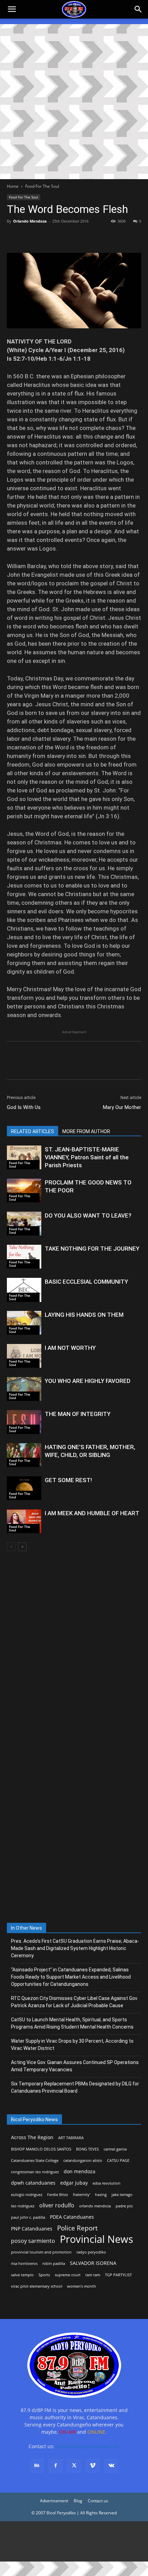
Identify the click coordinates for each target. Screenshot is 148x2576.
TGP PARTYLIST (118, 2275)
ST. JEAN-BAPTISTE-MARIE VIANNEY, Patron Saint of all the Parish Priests (87, 1157)
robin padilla (54, 2264)
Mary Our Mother (122, 1107)
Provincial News (97, 2239)
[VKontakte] (111, 2466)
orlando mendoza (95, 2206)
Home (13, 186)
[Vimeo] (93, 2466)
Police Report (77, 2228)
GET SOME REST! (68, 1480)
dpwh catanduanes (33, 2183)
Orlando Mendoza (30, 221)
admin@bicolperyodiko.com (88, 2446)
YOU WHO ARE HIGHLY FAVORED (88, 1381)
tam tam (93, 2275)
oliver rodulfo (57, 2205)
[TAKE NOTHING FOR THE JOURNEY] (24, 1257)
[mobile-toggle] (12, 9)
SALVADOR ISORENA (93, 2263)
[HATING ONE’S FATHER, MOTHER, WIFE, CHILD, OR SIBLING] (24, 1455)
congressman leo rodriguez (35, 2172)
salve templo (22, 2275)
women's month (82, 2286)
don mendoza (80, 2171)
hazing (101, 2195)
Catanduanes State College (35, 2161)
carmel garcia (115, 2149)
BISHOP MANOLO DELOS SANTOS (41, 2149)
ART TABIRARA (71, 2138)
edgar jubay (74, 2183)
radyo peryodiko (91, 2252)
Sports (44, 2275)
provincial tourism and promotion (41, 2252)
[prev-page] (11, 1547)
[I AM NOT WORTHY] (24, 1356)
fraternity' (82, 2195)
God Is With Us (24, 1107)
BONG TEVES (87, 2149)
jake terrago (122, 2195)
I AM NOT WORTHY (70, 1348)
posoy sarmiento (33, 2241)
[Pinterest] (45, 237)
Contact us (98, 2501)
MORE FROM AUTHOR (86, 1131)
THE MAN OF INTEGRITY (78, 1414)
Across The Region (32, 2137)
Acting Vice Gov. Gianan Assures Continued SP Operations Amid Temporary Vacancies (75, 2066)
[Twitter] (30, 237)
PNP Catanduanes (32, 2229)
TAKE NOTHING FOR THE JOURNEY (92, 1249)
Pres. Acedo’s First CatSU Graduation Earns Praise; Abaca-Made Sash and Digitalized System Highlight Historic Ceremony (75, 1948)
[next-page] (22, 1547)
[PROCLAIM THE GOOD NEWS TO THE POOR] (24, 1190)
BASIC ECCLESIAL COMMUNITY (86, 1282)
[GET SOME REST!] (24, 1488)
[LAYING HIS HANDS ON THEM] (24, 1323)
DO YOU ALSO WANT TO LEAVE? (88, 1215)
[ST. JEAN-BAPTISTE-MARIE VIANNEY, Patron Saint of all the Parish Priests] (24, 1157)
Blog (78, 2501)
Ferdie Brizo (58, 2195)
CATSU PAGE (118, 2161)
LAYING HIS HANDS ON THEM (84, 1315)
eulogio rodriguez (27, 2195)
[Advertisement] (74, 102)
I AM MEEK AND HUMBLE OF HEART (92, 1513)
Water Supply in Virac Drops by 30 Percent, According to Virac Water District (72, 2045)
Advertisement (54, 2501)
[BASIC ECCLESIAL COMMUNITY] (24, 1290)
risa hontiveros (24, 2264)
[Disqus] (74, 1828)
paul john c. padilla (28, 2217)
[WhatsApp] (61, 237)
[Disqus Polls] (74, 1648)
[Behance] (37, 2466)
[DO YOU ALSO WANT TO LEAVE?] (24, 1224)
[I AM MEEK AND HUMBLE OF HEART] (24, 1521)
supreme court (68, 2275)
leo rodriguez (23, 2206)
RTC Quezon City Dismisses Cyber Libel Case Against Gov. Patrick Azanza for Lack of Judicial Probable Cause (75, 2002)
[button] (138, 9)
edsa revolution (107, 2183)
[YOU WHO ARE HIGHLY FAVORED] (24, 1389)
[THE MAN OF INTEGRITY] (24, 1422)
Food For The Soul (42, 186)
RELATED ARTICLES (33, 1131)
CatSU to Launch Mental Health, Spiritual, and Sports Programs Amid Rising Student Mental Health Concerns (72, 2023)
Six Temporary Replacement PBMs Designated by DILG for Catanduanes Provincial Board (75, 2087)
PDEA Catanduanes (72, 2217)
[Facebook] (14, 237)
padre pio (124, 2206)
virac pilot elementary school (37, 2286)
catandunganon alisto (83, 2161)
